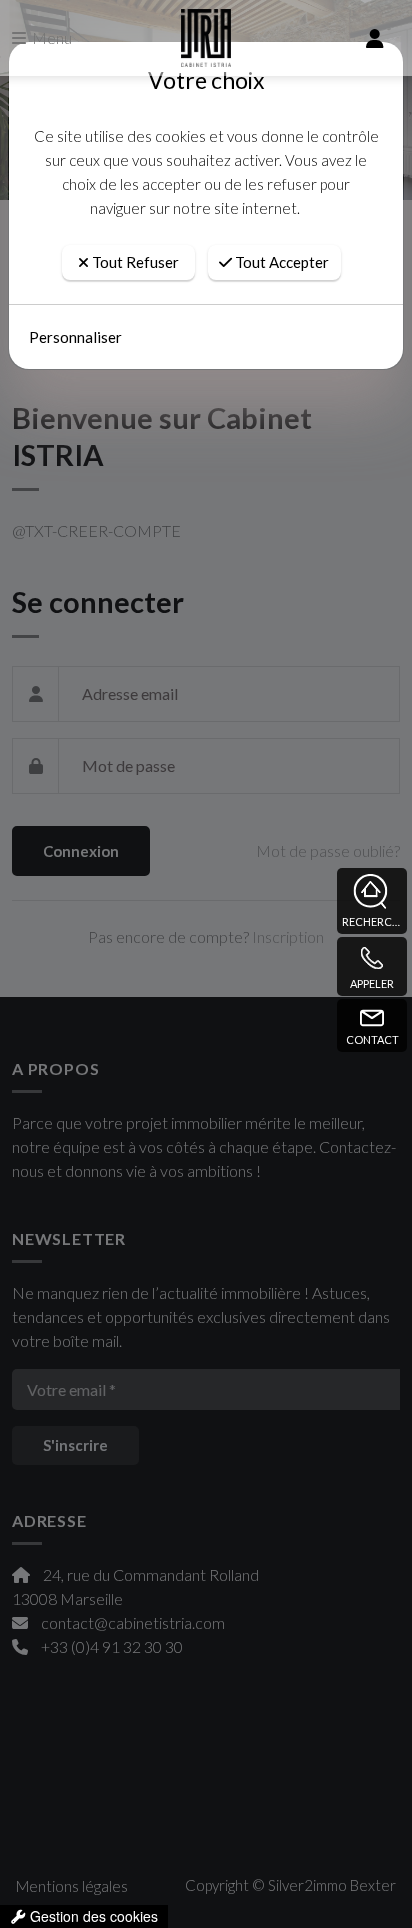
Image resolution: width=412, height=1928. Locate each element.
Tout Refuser (134, 262)
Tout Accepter (280, 262)
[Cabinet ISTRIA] (205, 37)
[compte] (375, 38)
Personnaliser (75, 337)
